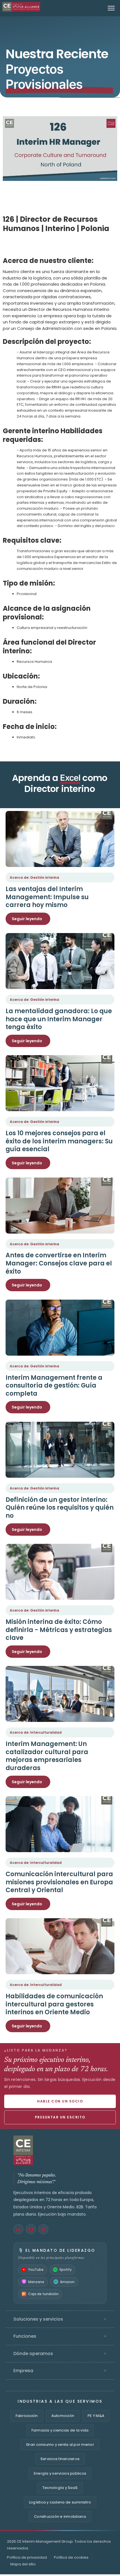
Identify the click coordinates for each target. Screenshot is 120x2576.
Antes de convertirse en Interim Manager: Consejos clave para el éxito (59, 1263)
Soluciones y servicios (60, 2319)
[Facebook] (43, 2229)
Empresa (60, 2371)
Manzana (36, 2282)
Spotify (66, 2270)
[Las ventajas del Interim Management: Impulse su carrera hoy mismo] (60, 839)
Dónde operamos (60, 2354)
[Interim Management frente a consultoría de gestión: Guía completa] (60, 1328)
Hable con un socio (60, 2101)
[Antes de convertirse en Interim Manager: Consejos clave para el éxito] (60, 1206)
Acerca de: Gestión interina (34, 877)
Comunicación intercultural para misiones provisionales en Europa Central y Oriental (59, 1882)
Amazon (67, 2282)
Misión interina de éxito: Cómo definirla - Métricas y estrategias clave (59, 1630)
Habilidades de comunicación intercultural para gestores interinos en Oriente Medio (54, 2004)
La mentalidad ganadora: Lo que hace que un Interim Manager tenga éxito (59, 1019)
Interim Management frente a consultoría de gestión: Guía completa (54, 1386)
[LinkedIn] (18, 2229)
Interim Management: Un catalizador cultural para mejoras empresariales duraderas (47, 1756)
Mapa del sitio (23, 2564)
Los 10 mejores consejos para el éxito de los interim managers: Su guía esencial (59, 1141)
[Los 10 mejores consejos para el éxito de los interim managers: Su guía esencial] (60, 1083)
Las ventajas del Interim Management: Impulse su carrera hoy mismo (47, 897)
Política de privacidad (27, 2557)
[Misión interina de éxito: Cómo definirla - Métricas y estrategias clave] (60, 1572)
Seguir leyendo (27, 919)
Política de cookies (71, 2557)
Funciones (60, 2336)
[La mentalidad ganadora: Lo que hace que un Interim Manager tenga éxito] (60, 961)
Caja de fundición (43, 2294)
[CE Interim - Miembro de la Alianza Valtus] (60, 2150)
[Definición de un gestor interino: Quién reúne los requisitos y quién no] (60, 1450)
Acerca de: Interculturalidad (36, 1732)
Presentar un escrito (60, 2117)
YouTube (36, 2270)
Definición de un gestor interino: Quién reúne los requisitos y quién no (60, 1508)
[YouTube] (31, 2229)
